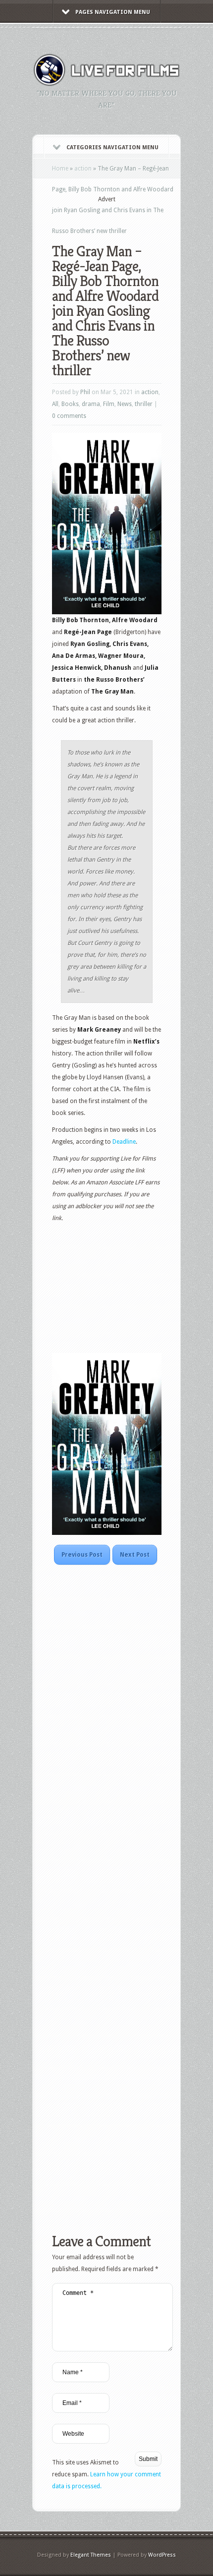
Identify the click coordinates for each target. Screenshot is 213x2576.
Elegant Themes (91, 2555)
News (125, 404)
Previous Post (82, 1555)
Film (109, 404)
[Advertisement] (133, 217)
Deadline (124, 1142)
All (55, 404)
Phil (85, 392)
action (83, 169)
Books (70, 404)
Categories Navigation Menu (112, 147)
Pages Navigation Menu (113, 12)
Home (60, 169)
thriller (144, 404)
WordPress (162, 2555)
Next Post (135, 1555)
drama (91, 404)
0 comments (69, 416)
